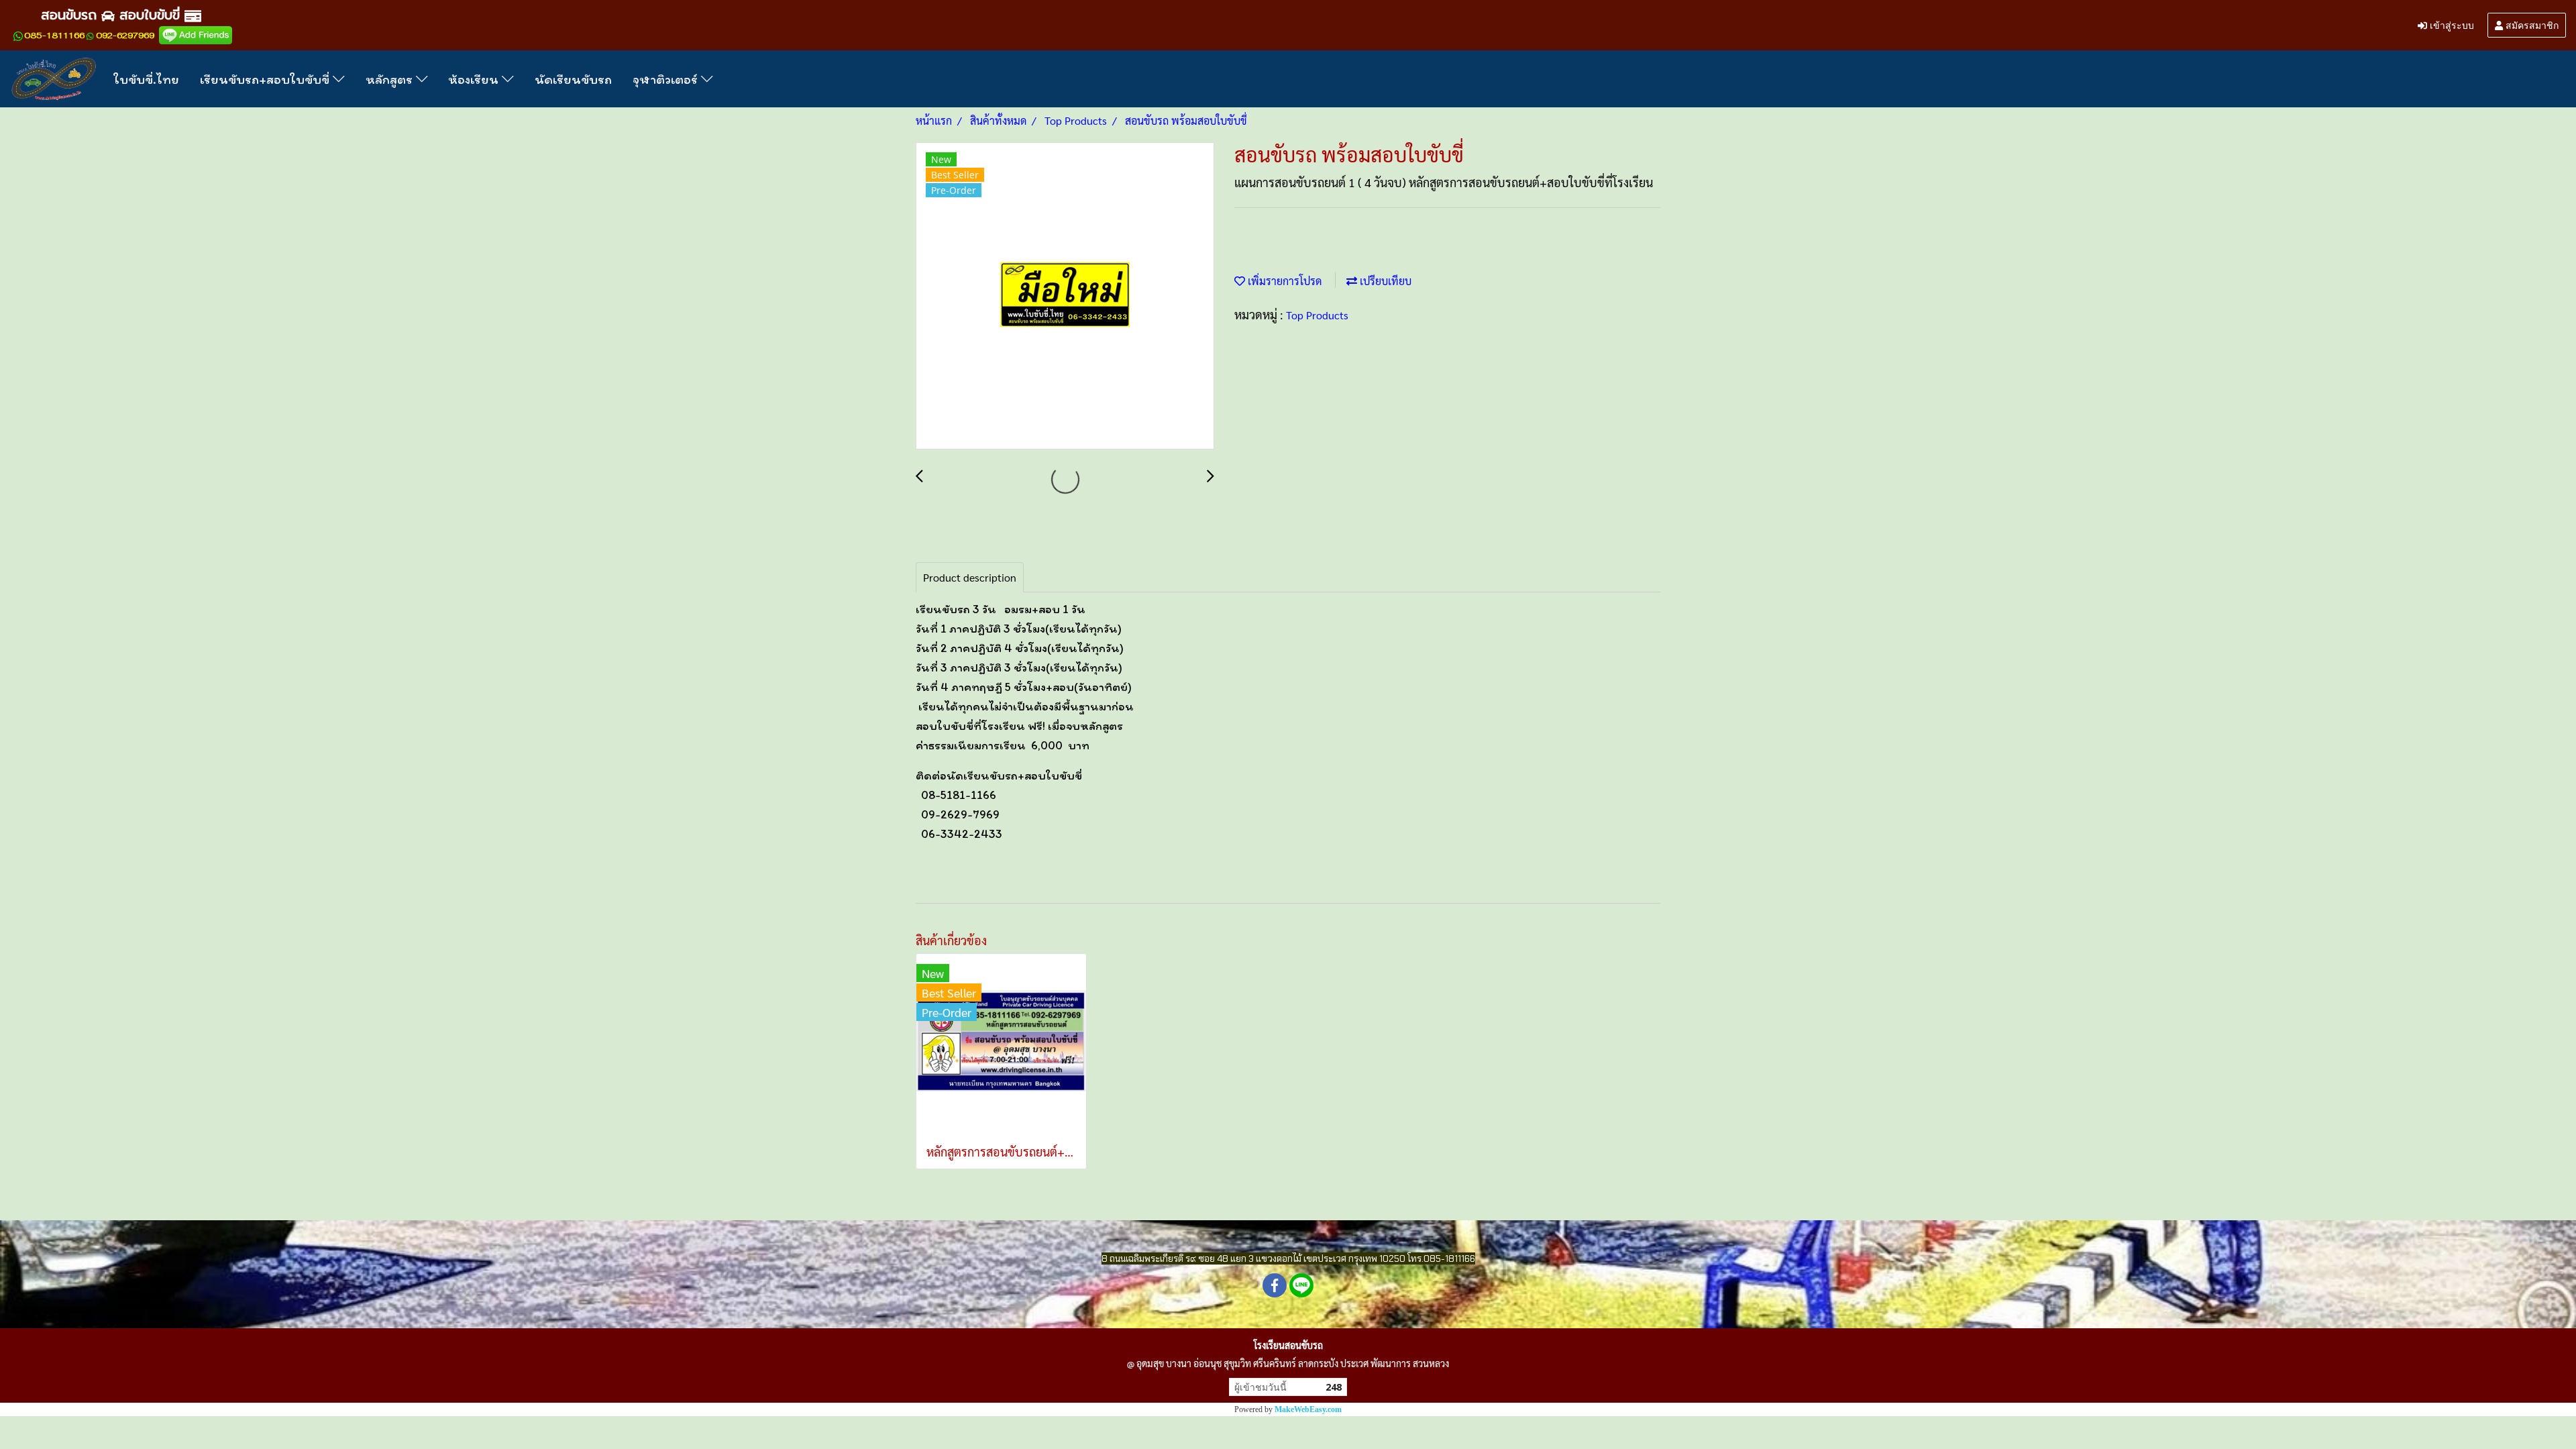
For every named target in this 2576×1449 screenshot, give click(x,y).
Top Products (1317, 315)
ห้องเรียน (475, 79)
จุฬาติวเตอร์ (667, 79)
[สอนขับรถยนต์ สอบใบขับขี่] (196, 35)
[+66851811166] (18, 36)
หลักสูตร (391, 79)
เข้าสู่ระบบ (2451, 24)
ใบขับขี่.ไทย (146, 79)
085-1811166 (54, 36)
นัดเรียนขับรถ (573, 79)
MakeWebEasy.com (1308, 1409)
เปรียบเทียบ (1384, 281)
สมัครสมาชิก (2531, 24)
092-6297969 (125, 36)
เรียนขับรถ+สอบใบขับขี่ (266, 79)
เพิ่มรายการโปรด (1283, 281)
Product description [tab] (970, 577)
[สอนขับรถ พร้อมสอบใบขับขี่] (1065, 297)
